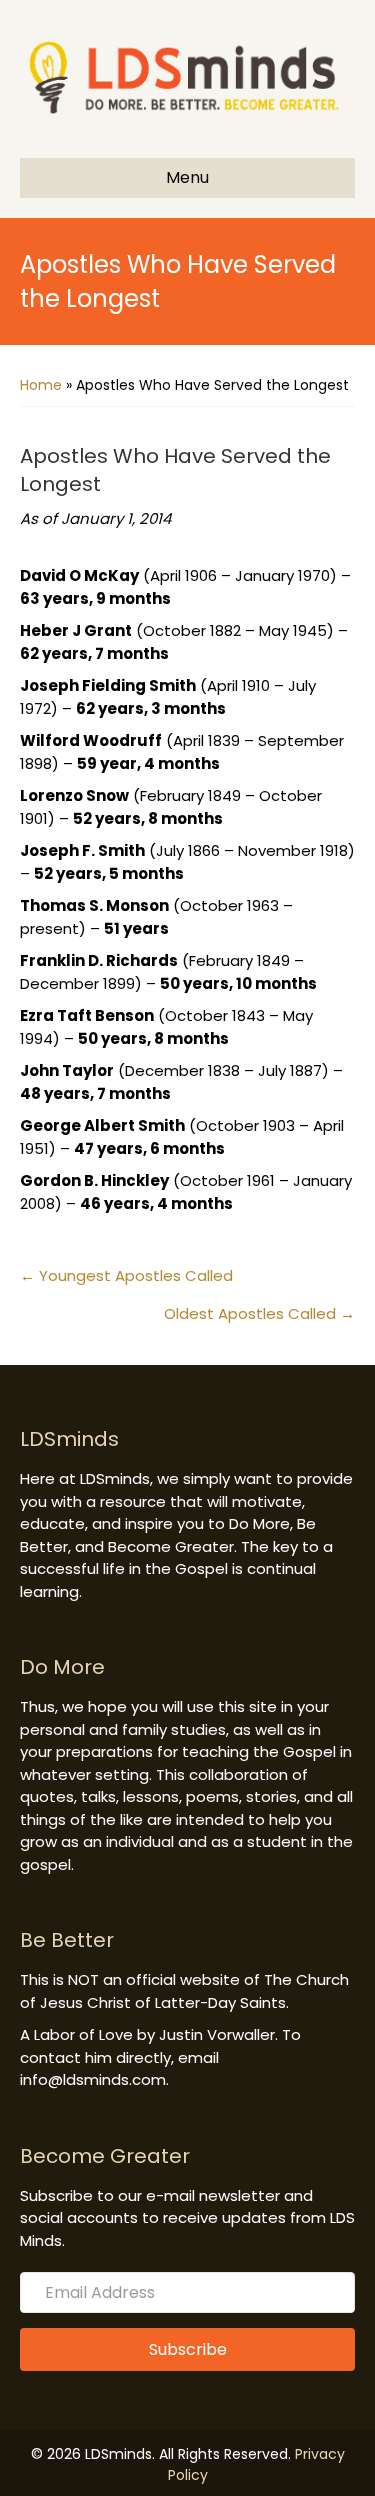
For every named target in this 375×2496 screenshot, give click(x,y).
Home (41, 385)
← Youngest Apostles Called (126, 1275)
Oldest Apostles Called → (259, 1313)
